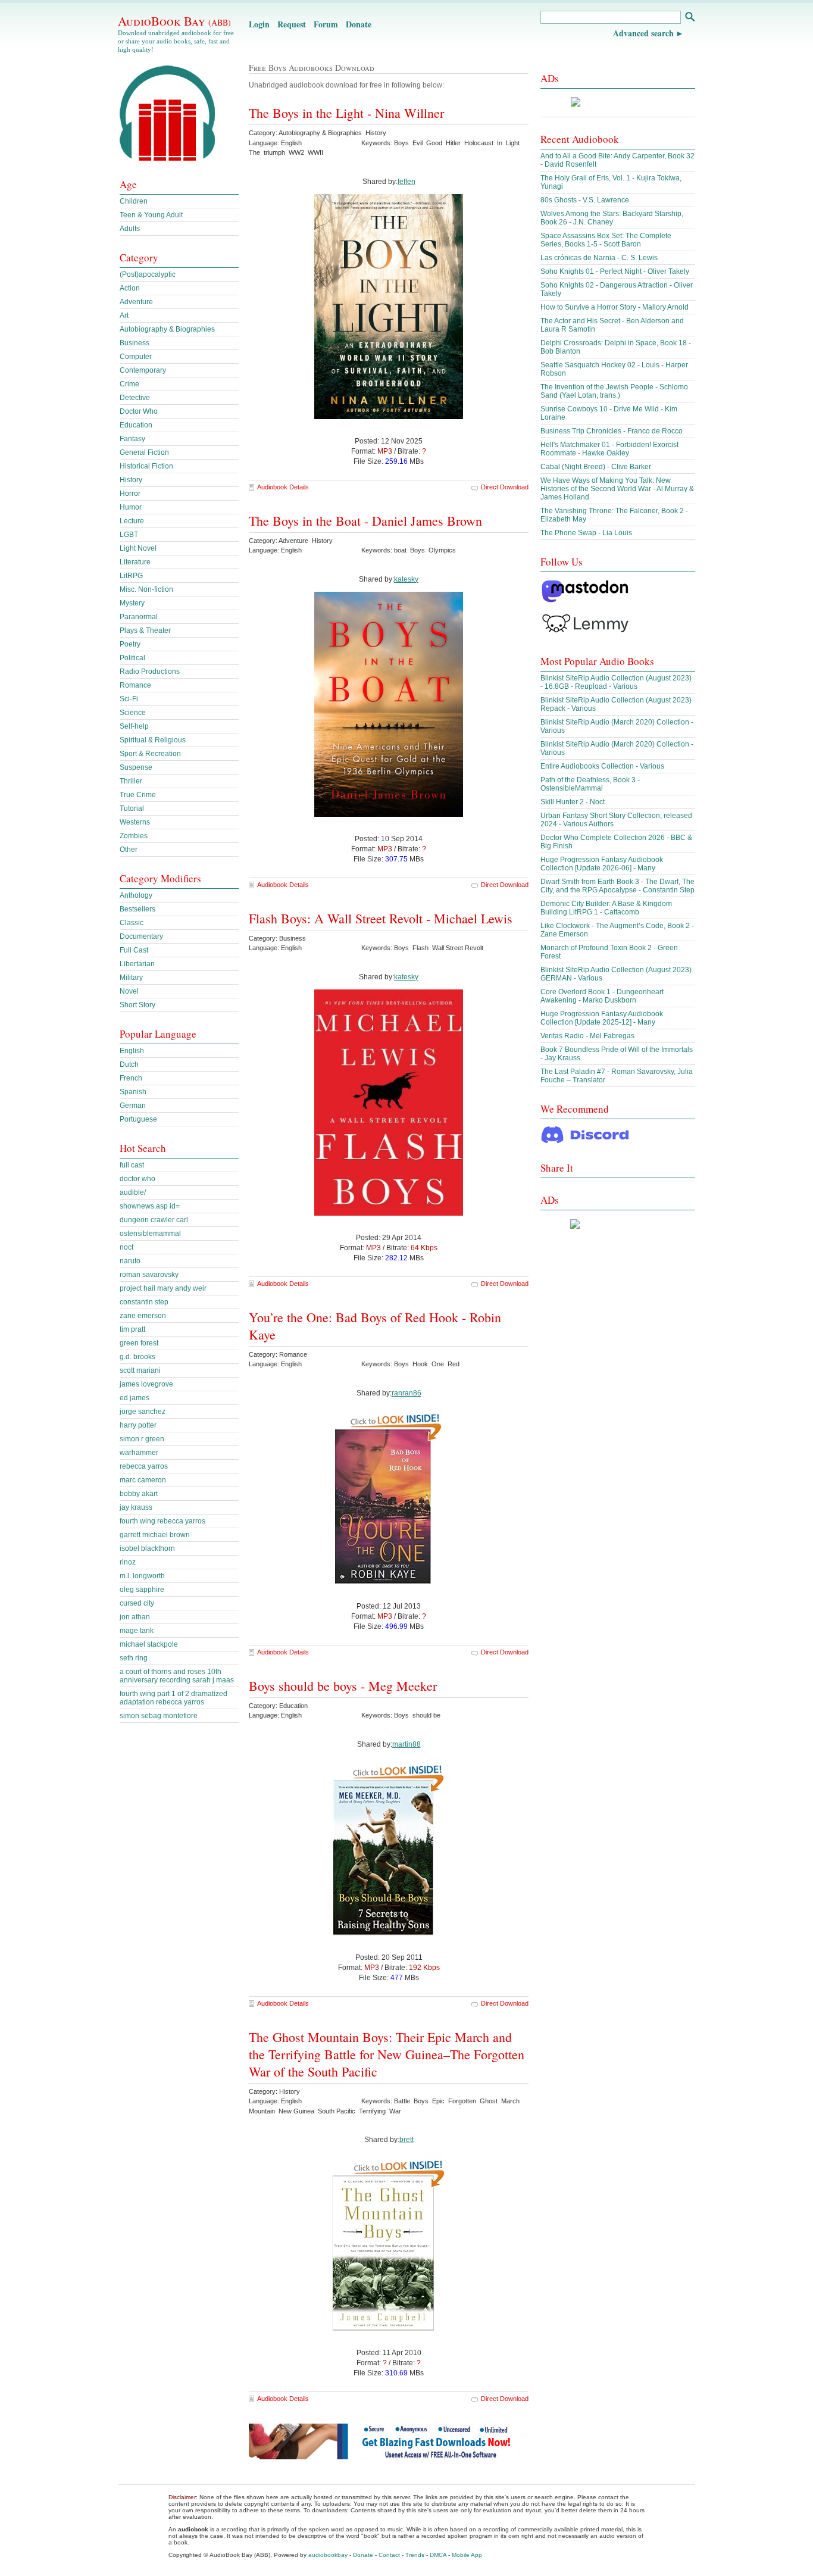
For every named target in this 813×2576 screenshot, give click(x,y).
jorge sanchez (143, 1412)
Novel (129, 991)
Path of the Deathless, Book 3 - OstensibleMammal (590, 784)
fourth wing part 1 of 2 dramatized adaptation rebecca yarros (173, 1698)
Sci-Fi (129, 699)
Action (130, 288)
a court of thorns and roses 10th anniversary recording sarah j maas (177, 1676)
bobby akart (139, 1494)
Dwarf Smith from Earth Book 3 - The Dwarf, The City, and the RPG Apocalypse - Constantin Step (617, 886)
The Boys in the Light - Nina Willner (346, 113)
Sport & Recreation (150, 754)
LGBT (129, 535)
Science (133, 713)
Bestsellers (137, 909)
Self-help (134, 726)
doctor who (137, 1179)
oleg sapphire (142, 1590)
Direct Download (505, 487)
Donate (359, 24)
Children (134, 201)
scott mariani (140, 1370)
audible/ (133, 1192)
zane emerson (143, 1316)
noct (126, 1247)
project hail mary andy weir (163, 1288)
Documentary (141, 936)
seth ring (134, 1658)
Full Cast (134, 950)
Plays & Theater (145, 630)
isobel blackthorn (147, 1548)
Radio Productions (150, 672)
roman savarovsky (149, 1275)
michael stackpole (149, 1644)
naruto (130, 1261)
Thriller (131, 781)
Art (124, 316)
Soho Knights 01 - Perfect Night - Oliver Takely (615, 271)
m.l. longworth (142, 1576)
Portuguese (138, 1119)
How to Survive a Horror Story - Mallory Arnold (615, 307)
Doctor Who (139, 411)
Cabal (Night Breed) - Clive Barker (596, 467)
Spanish (133, 1092)
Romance (135, 685)
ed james (135, 1398)
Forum (326, 24)
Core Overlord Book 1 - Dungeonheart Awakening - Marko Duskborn (602, 996)
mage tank (137, 1631)
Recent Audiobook (580, 139)
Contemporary (143, 370)
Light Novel (138, 548)
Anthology (136, 895)
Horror (130, 494)
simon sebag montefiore (159, 1716)
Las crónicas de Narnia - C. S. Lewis (599, 258)
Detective (135, 398)
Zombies (134, 836)
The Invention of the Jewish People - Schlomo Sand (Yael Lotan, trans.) (614, 391)
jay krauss (136, 1507)
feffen (406, 182)
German (133, 1106)
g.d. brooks (137, 1357)
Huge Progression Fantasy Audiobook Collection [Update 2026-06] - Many (602, 864)
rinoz (128, 1562)
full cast (132, 1165)
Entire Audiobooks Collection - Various (602, 766)
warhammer (139, 1453)
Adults (130, 229)
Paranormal (139, 617)
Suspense (136, 767)
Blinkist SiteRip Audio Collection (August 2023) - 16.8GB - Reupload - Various (616, 682)
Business (135, 343)
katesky (406, 579)
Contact (389, 2555)
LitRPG (131, 576)
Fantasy (132, 439)
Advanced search (643, 33)
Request (292, 24)
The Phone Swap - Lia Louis (586, 533)
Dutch (129, 1064)
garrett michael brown (155, 1535)
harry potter (138, 1425)
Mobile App (467, 2555)
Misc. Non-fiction (146, 589)
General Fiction (144, 452)
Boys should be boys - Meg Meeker (343, 1686)
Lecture (132, 521)
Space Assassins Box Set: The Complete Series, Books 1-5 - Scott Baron (606, 240)
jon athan (135, 1617)
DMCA (438, 2555)
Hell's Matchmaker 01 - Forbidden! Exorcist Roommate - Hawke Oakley (609, 449)
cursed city (137, 1603)
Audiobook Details (283, 487)
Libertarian (137, 964)
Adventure (136, 302)
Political (132, 658)
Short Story (137, 1005)
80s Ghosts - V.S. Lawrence (585, 200)
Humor (131, 507)
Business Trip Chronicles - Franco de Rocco (612, 431)
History (131, 480)
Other (129, 850)
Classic (132, 923)
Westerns (135, 822)
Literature (135, 562)
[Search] (690, 18)
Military (131, 978)
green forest (139, 1343)
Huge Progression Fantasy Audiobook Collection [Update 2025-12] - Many (602, 1018)
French (131, 1078)
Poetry (130, 644)
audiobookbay (328, 2555)
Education (136, 425)
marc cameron (143, 1480)
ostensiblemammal (150, 1234)
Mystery (132, 603)
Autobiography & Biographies (167, 329)
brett (406, 2140)
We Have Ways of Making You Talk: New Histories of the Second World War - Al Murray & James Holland (617, 489)
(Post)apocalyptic (148, 274)
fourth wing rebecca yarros (162, 1521)
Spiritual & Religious (153, 740)
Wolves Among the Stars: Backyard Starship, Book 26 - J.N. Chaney (612, 218)
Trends (415, 2555)
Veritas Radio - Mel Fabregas (587, 1036)
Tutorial (132, 808)
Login (259, 24)
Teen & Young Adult (151, 215)
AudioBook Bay (174, 21)
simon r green (142, 1439)
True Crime (138, 795)
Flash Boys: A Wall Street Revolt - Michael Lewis (381, 918)
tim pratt (132, 1329)
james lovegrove (146, 1384)
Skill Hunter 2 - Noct (573, 802)
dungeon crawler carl (154, 1220)
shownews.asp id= (150, 1206)
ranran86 (406, 1393)
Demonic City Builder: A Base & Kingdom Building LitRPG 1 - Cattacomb (606, 908)
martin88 (406, 1744)
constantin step (144, 1302)
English (132, 1051)
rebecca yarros (144, 1466)
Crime (129, 384)
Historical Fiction (146, 466)
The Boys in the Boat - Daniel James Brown (365, 521)
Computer (136, 357)
